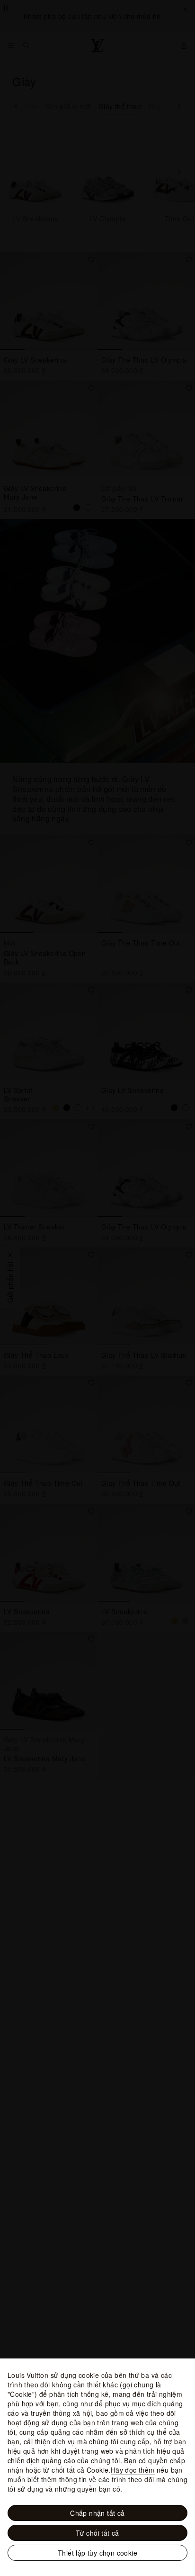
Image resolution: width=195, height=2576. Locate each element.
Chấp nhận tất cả (97, 2513)
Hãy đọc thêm (133, 2470)
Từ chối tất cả (97, 2533)
